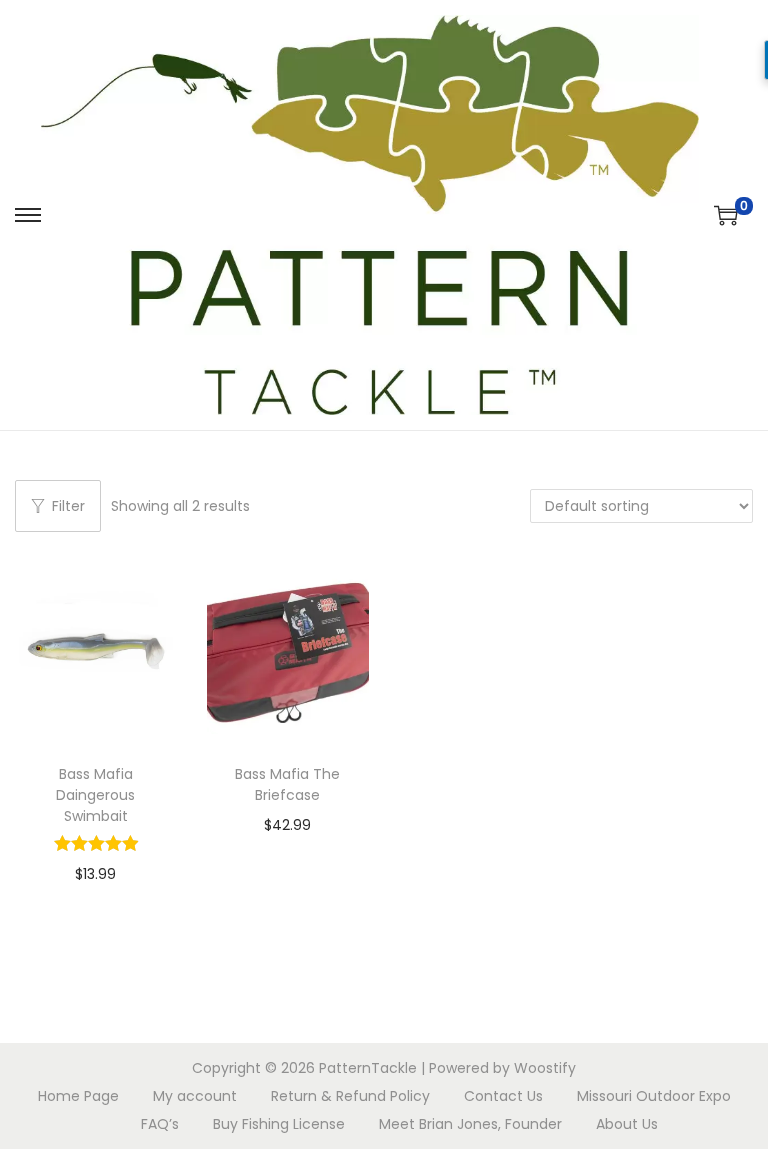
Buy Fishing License (279, 1124)
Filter (68, 506)
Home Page (78, 1096)
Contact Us (503, 1096)
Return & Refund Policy (350, 1096)
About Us (627, 1124)
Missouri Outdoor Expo (654, 1096)
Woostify (545, 1068)
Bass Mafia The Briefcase (287, 784)
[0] (726, 215)
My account (195, 1096)
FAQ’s (160, 1124)
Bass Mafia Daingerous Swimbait (95, 795)
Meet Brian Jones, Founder (470, 1124)
